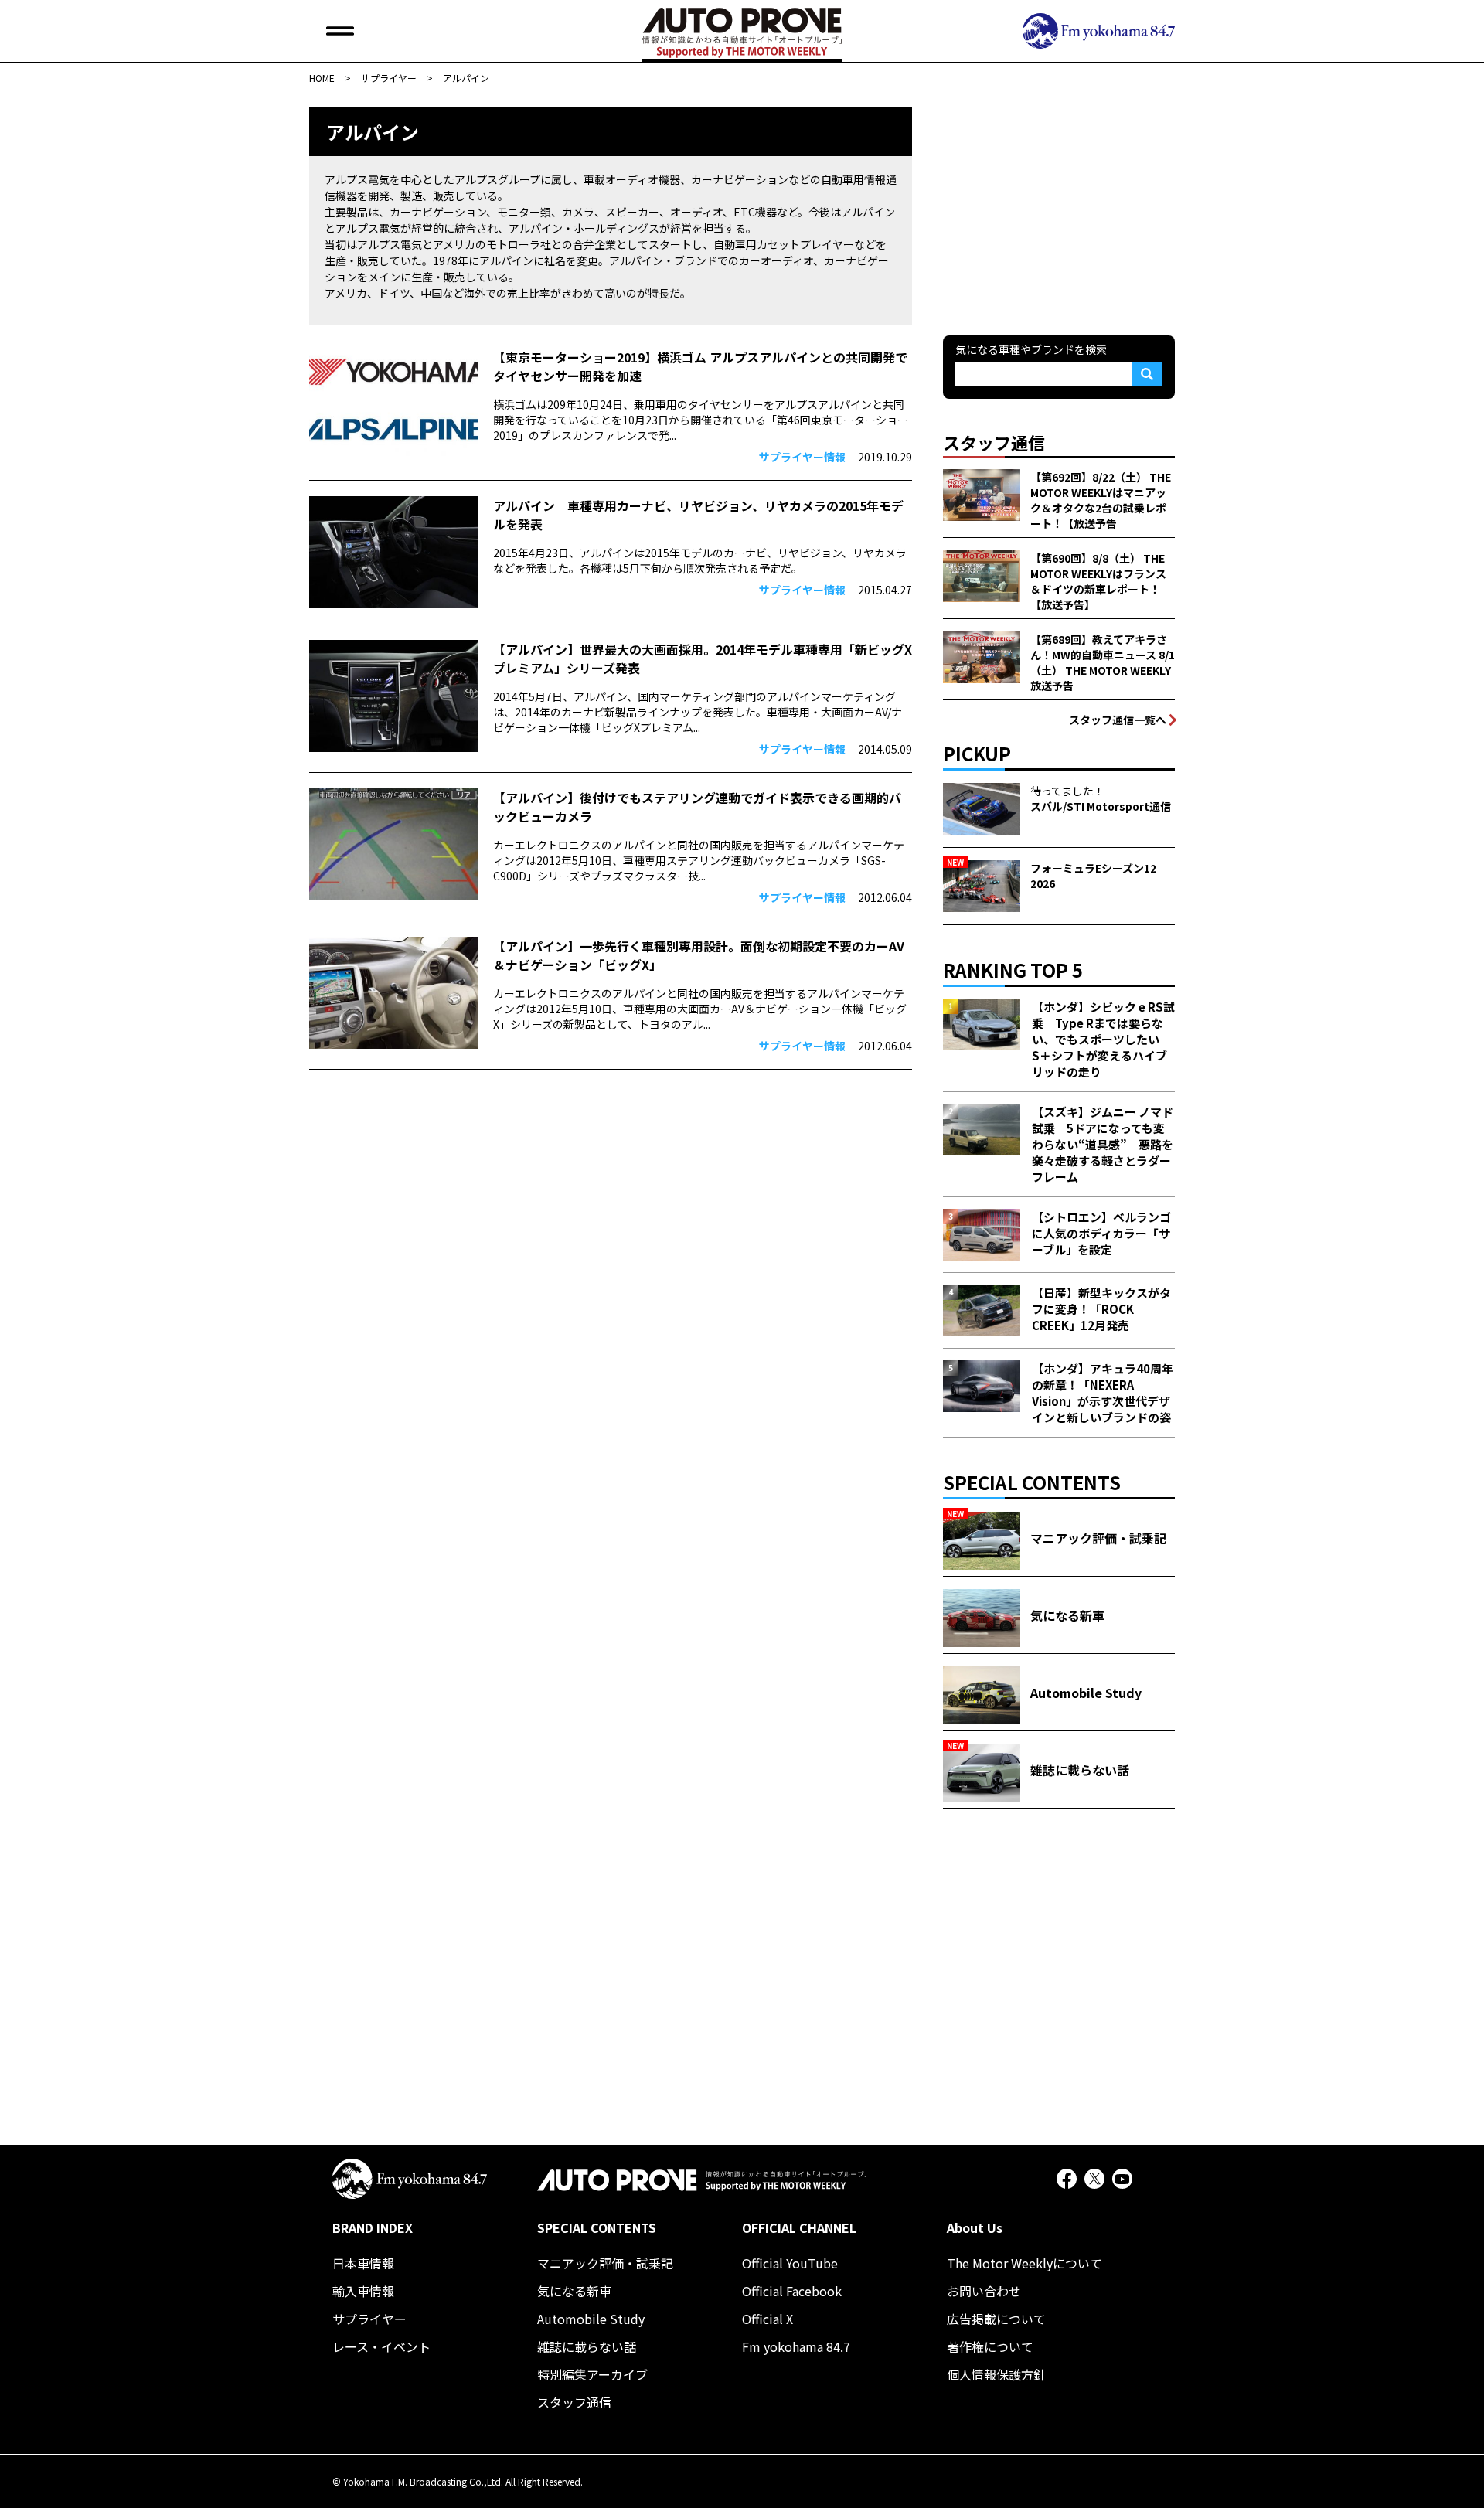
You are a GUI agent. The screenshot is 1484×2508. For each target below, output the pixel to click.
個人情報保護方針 (996, 2374)
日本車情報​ (363, 2263)
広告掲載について (996, 2319)
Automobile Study (591, 2319)
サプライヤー (369, 2319)
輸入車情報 (363, 2291)
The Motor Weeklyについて (1025, 2263)
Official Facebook (792, 2291)
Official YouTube (790, 2263)
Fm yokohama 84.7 (796, 2346)
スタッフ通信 (574, 2402)
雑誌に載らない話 (587, 2346)
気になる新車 (574, 2291)
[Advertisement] (1059, 204)
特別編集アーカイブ (592, 2374)
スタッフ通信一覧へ (1118, 720)
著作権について (990, 2346)
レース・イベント (381, 2346)
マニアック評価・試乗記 (605, 2263)
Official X (768, 2319)
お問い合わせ (984, 2291)
